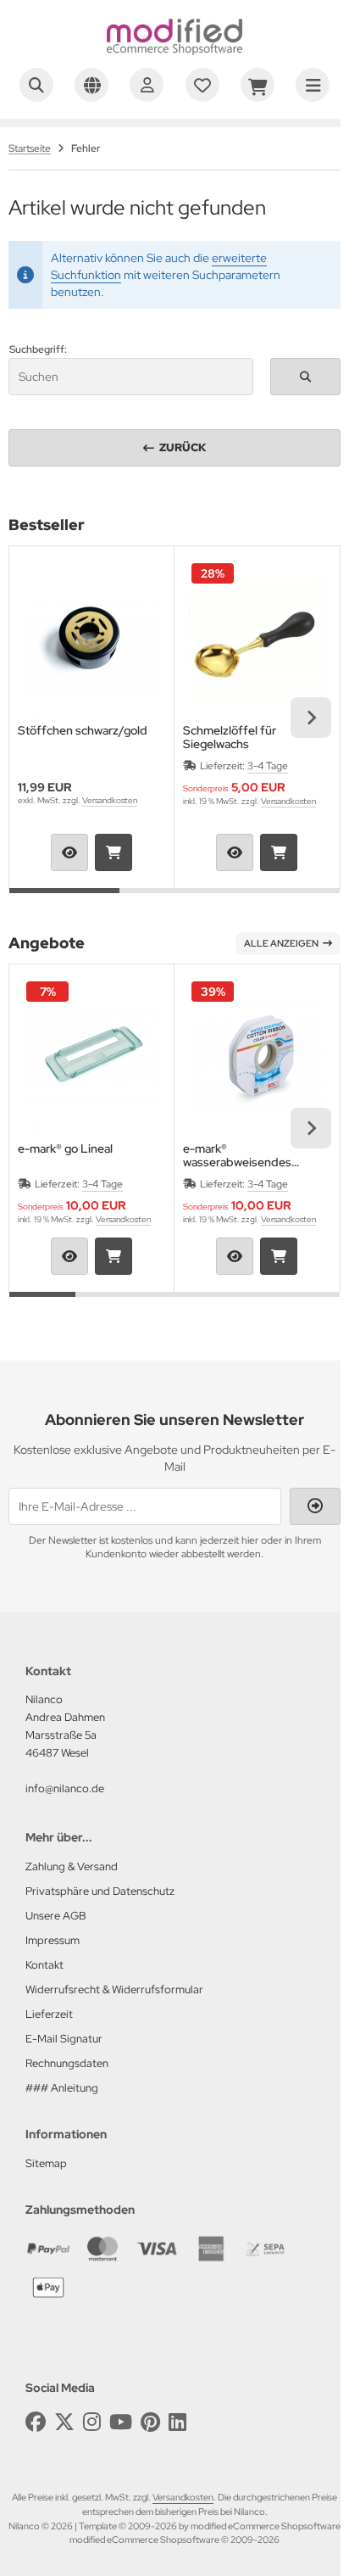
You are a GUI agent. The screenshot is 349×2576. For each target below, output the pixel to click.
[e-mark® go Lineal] (91, 1055)
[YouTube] (121, 2422)
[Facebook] (36, 2422)
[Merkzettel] (202, 85)
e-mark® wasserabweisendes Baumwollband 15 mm (240, 1155)
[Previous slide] (38, 718)
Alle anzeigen (281, 943)
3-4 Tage (268, 766)
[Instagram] (92, 2422)
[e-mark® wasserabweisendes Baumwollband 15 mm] (257, 1055)
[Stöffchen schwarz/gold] (91, 637)
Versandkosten (110, 800)
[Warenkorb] (258, 85)
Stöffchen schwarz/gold (83, 731)
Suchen (306, 376)
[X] (64, 2422)
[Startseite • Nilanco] (174, 51)
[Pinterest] (150, 2422)
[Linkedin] (177, 2422)
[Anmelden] (147, 85)
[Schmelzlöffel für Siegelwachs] (257, 637)
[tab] (64, 901)
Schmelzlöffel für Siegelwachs (230, 737)
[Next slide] (311, 718)
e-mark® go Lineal (65, 1149)
